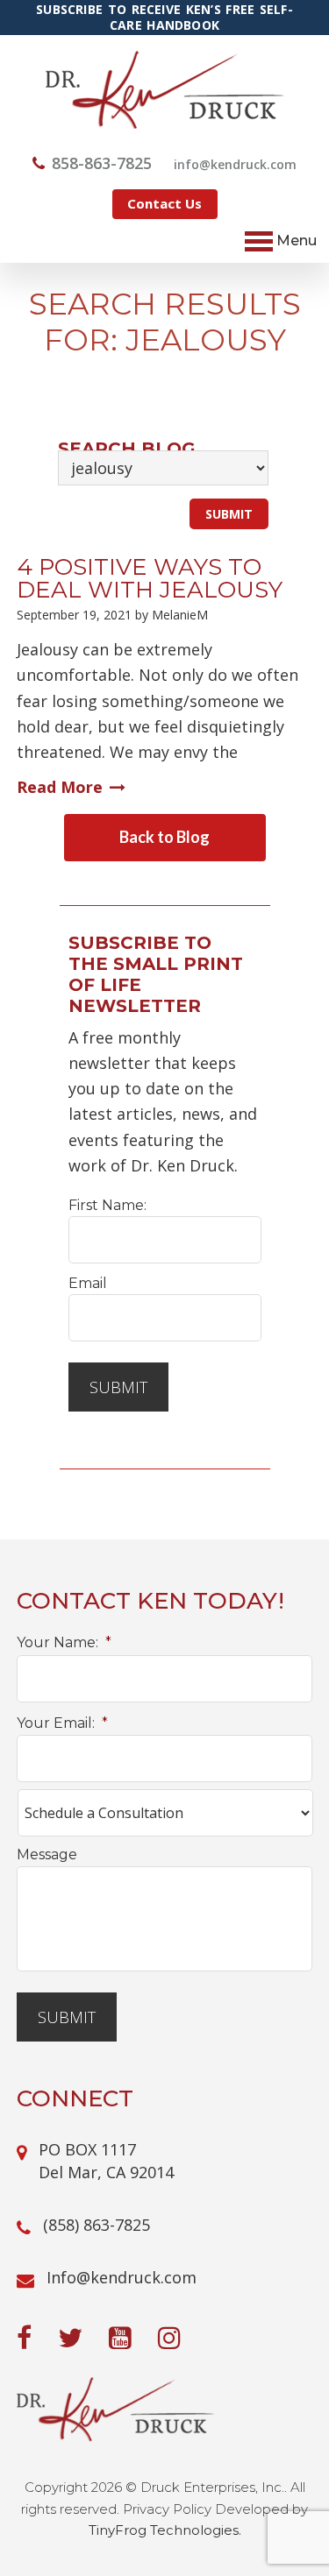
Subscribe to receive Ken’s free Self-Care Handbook (164, 18)
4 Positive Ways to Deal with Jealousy (150, 578)
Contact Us (164, 203)
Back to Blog (164, 837)
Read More (60, 787)
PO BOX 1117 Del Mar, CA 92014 (106, 2160)
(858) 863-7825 (97, 2225)
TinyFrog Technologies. (165, 2530)
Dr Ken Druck (164, 90)
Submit (118, 1387)
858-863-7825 (102, 163)
